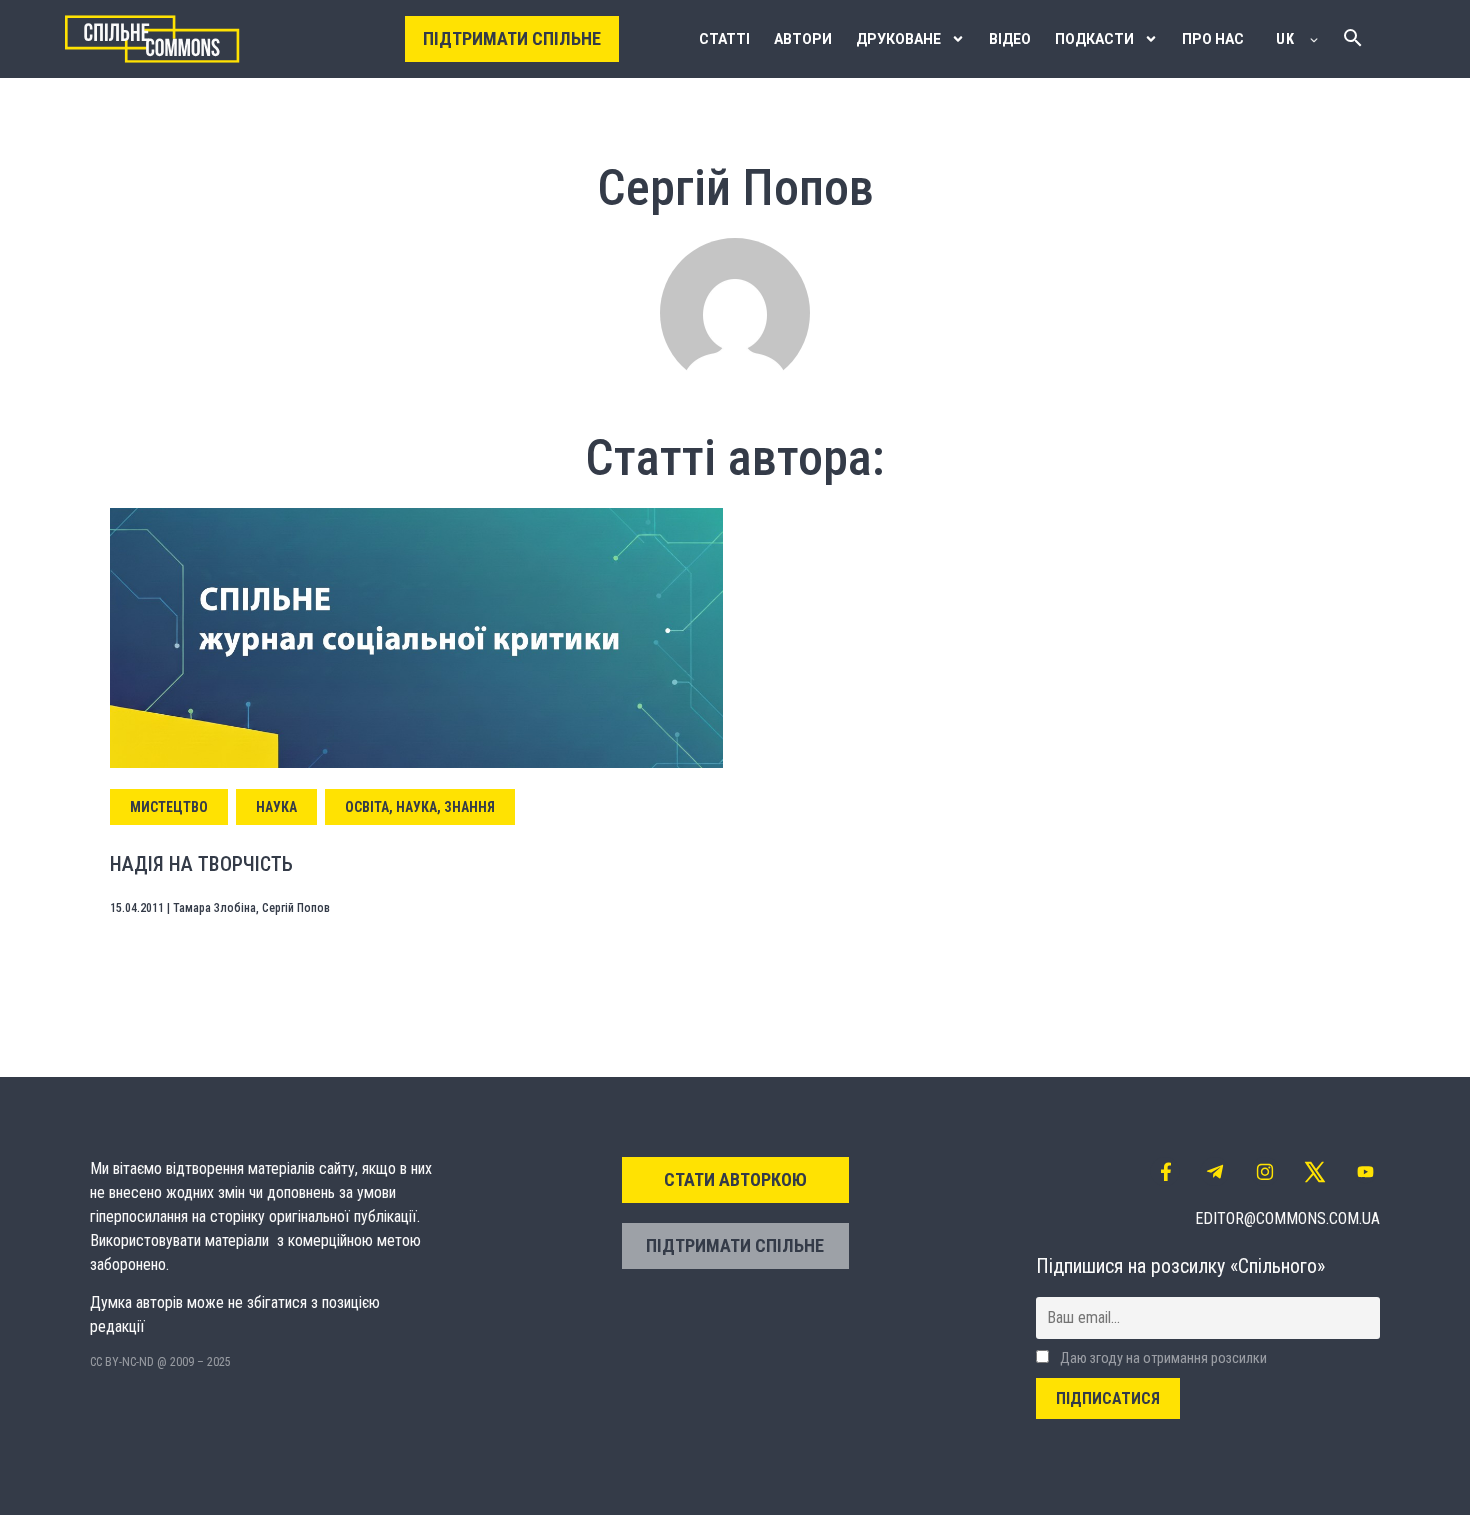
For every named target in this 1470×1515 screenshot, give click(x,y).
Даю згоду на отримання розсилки (1162, 1358)
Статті (724, 39)
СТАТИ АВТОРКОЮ (735, 1179)
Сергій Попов (296, 908)
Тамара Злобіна (214, 908)
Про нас (1213, 39)
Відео (1010, 39)
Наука (276, 807)
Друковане (898, 39)
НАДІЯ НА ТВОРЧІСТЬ (201, 864)
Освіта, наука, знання (420, 807)
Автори (803, 39)
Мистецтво (169, 807)
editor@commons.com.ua (1287, 1218)
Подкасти (1094, 39)
